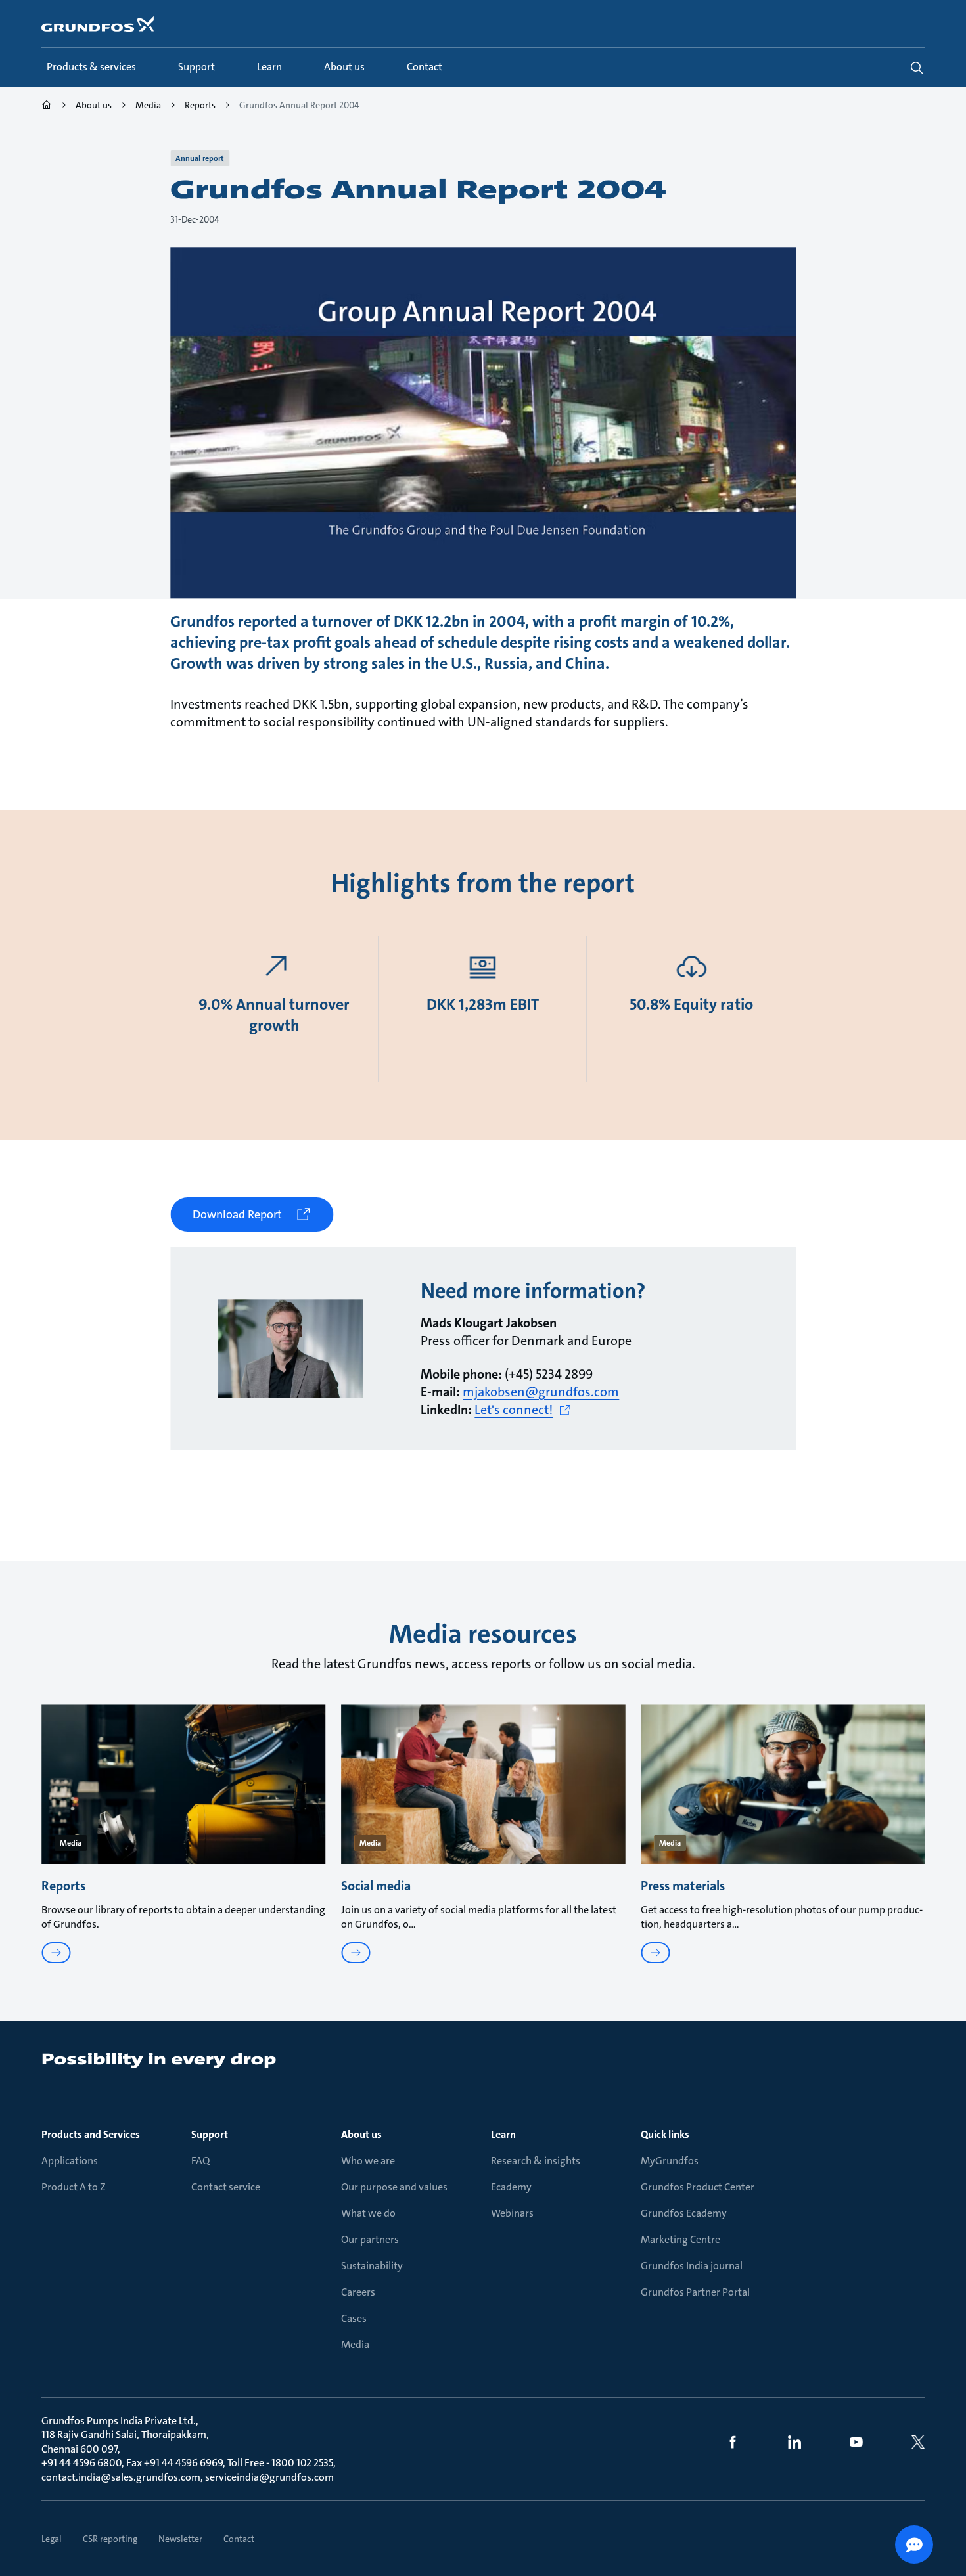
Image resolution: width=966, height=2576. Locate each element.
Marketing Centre (680, 2239)
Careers (358, 2292)
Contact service (226, 2187)
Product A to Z (74, 2187)
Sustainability (372, 2266)
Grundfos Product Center (698, 2187)
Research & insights (536, 2161)
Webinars (512, 2213)
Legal (52, 2539)
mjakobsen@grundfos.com (541, 1392)
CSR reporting (110, 2539)
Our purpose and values (394, 2187)
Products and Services (91, 2134)
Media (355, 2344)
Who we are (368, 2161)
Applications (70, 2161)
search (917, 68)
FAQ (200, 2161)
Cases (354, 2318)
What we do (368, 2213)
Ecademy (511, 2187)
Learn (503, 2134)
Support (210, 2134)
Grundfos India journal (692, 2266)
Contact (239, 2539)
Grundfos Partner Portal (695, 2292)
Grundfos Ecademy (684, 2213)
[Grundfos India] (47, 107)
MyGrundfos (670, 2161)
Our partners (370, 2239)
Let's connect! (514, 1410)
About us (361, 2134)
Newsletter (180, 2539)
